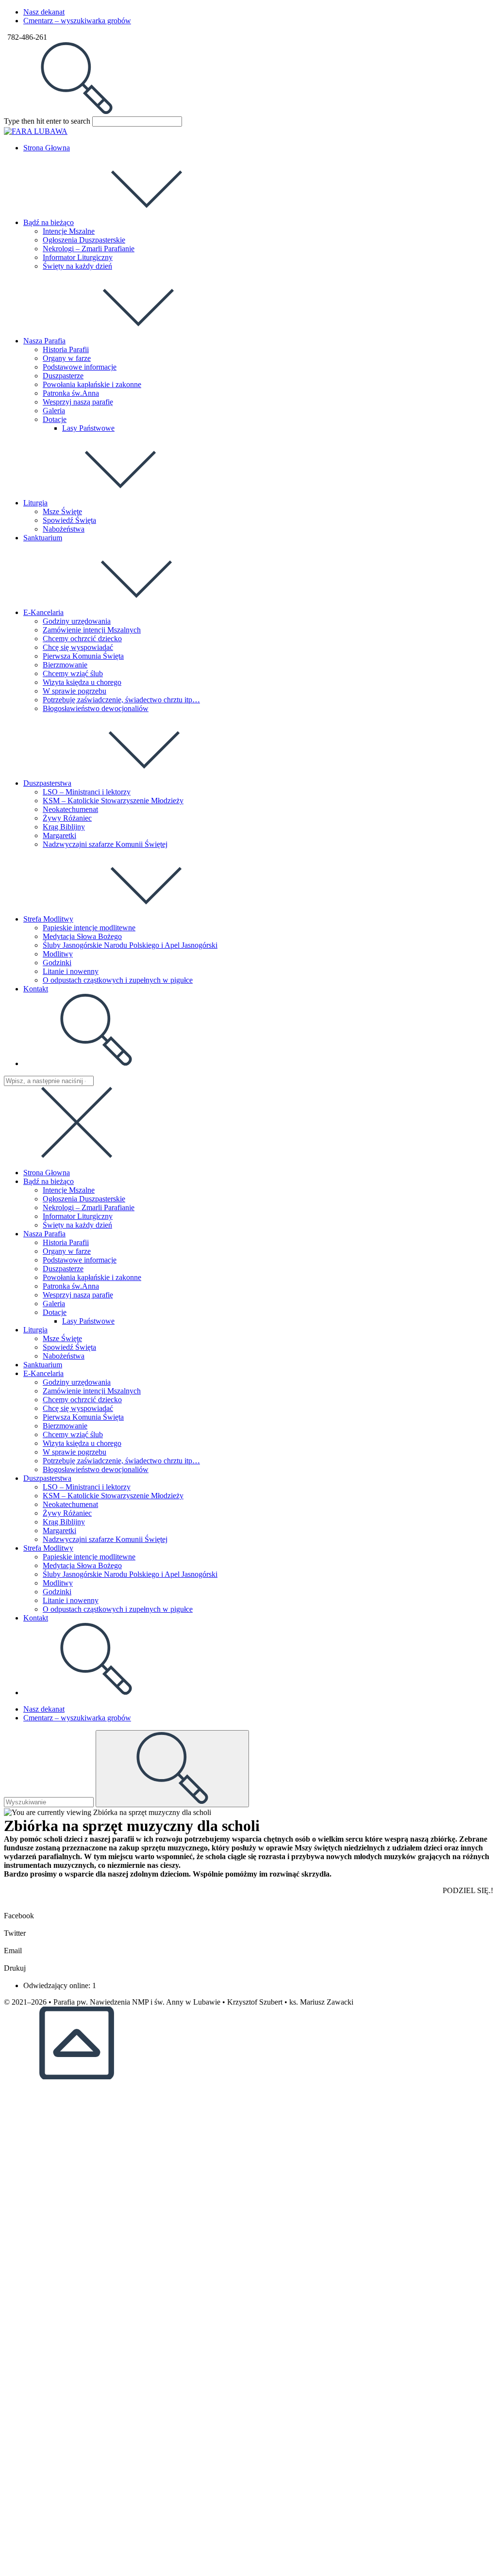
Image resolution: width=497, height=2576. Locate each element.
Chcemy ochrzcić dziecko (82, 1400)
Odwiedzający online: (58, 1985)
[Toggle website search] (96, 1063)
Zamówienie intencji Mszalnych (92, 1391)
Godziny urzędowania (77, 1382)
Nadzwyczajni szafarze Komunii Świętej (105, 1539)
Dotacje (55, 1312)
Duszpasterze (63, 1269)
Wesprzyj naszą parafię (78, 1295)
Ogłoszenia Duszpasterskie (84, 1199)
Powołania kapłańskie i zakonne (92, 1277)
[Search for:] (77, 112)
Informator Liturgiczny (78, 1216)
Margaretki (59, 1531)
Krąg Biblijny (64, 1522)
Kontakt (36, 1618)
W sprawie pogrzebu (75, 1452)
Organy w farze (67, 1251)
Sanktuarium (43, 1365)
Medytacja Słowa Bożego (82, 1565)
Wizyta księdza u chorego (82, 1443)
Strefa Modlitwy (48, 1548)
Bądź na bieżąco (49, 1181)
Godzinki (57, 1592)
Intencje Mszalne (69, 1190)
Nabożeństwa (64, 1356)
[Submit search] (172, 1769)
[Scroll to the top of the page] (77, 2077)
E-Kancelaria (43, 1373)
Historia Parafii (66, 1242)
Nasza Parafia (44, 1234)
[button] (248, 1912)
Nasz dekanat (44, 12)
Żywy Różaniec (67, 1513)
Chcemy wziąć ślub (73, 1434)
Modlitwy (58, 1583)
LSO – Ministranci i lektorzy (87, 1487)
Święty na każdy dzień (77, 1225)
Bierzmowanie (65, 1426)
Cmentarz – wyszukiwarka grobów (77, 21)
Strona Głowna (47, 1173)
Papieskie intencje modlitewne (89, 1557)
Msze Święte (62, 1338)
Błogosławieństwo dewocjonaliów (96, 1469)
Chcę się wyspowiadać (78, 1408)
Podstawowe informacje (80, 1260)
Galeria (54, 1304)
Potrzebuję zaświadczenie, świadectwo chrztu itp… (121, 1461)
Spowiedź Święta (69, 1347)
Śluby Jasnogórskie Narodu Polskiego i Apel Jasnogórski (130, 1574)
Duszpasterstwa (47, 1478)
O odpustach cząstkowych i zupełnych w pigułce (118, 1609)
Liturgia (35, 1330)
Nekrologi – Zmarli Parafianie (89, 1207)
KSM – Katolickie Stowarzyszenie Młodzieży (113, 1496)
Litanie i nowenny (71, 1600)
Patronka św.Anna (71, 1286)
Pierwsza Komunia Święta (83, 1417)
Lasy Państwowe (88, 1321)
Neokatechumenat (70, 1504)
